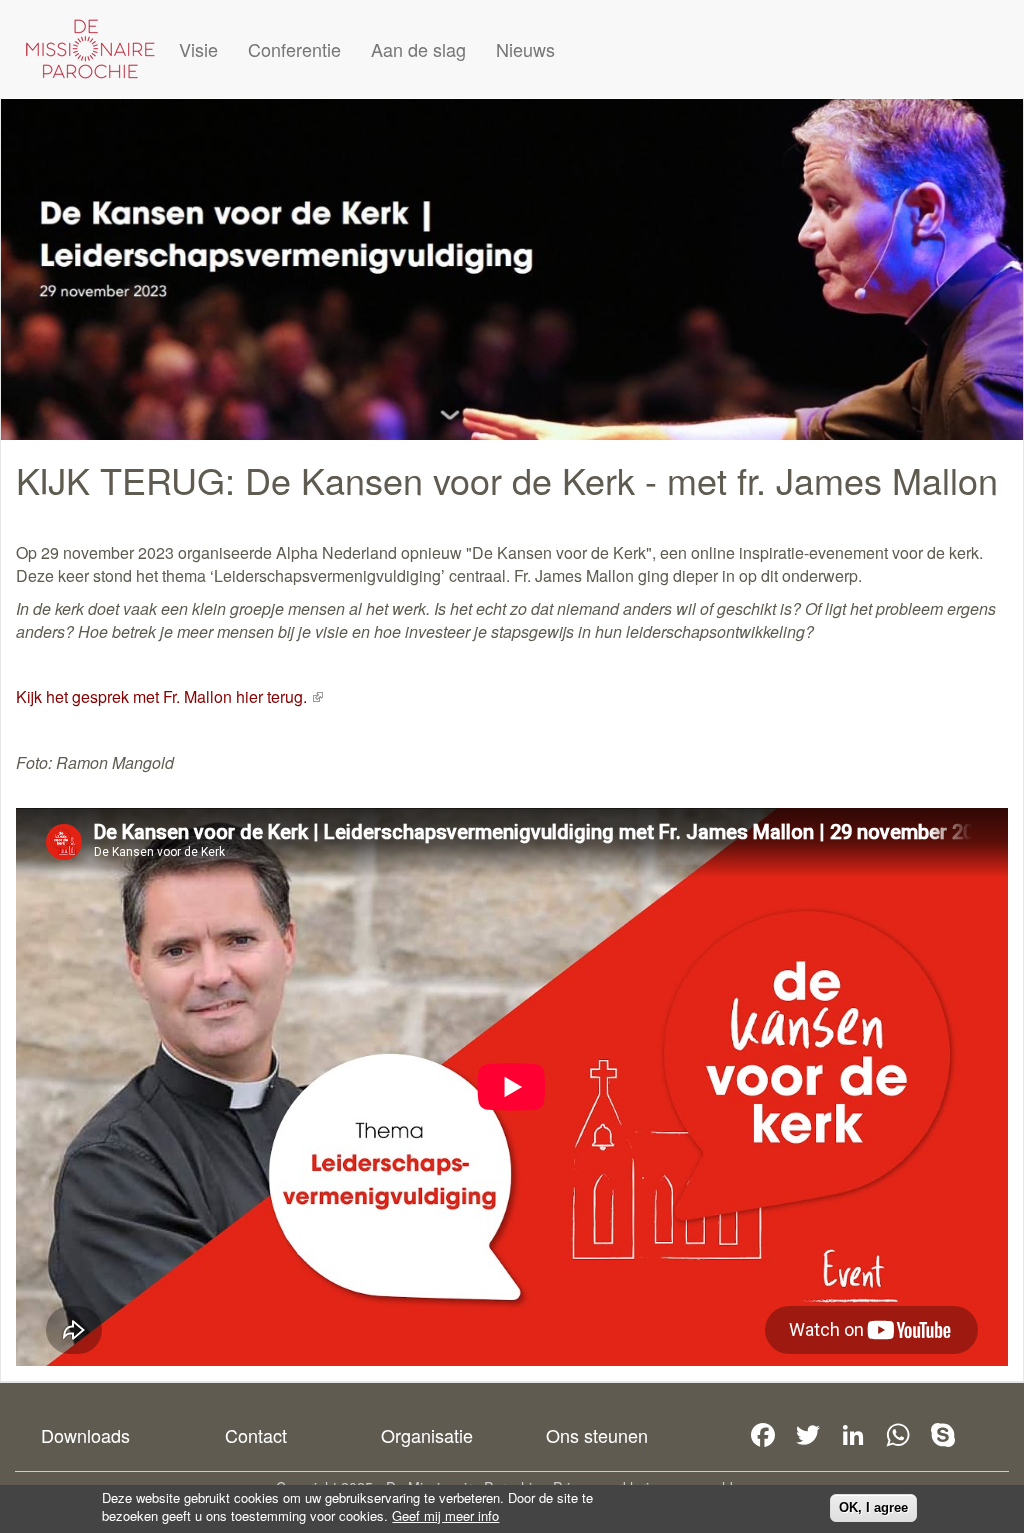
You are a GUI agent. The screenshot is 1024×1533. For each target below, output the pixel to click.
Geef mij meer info (445, 1516)
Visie (198, 49)
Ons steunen (597, 1435)
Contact (256, 1435)
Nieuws (525, 49)
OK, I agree (873, 1507)
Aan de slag (418, 49)
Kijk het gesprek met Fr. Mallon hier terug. (169, 696)
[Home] (90, 49)
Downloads (85, 1435)
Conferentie (294, 49)
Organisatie (427, 1435)
